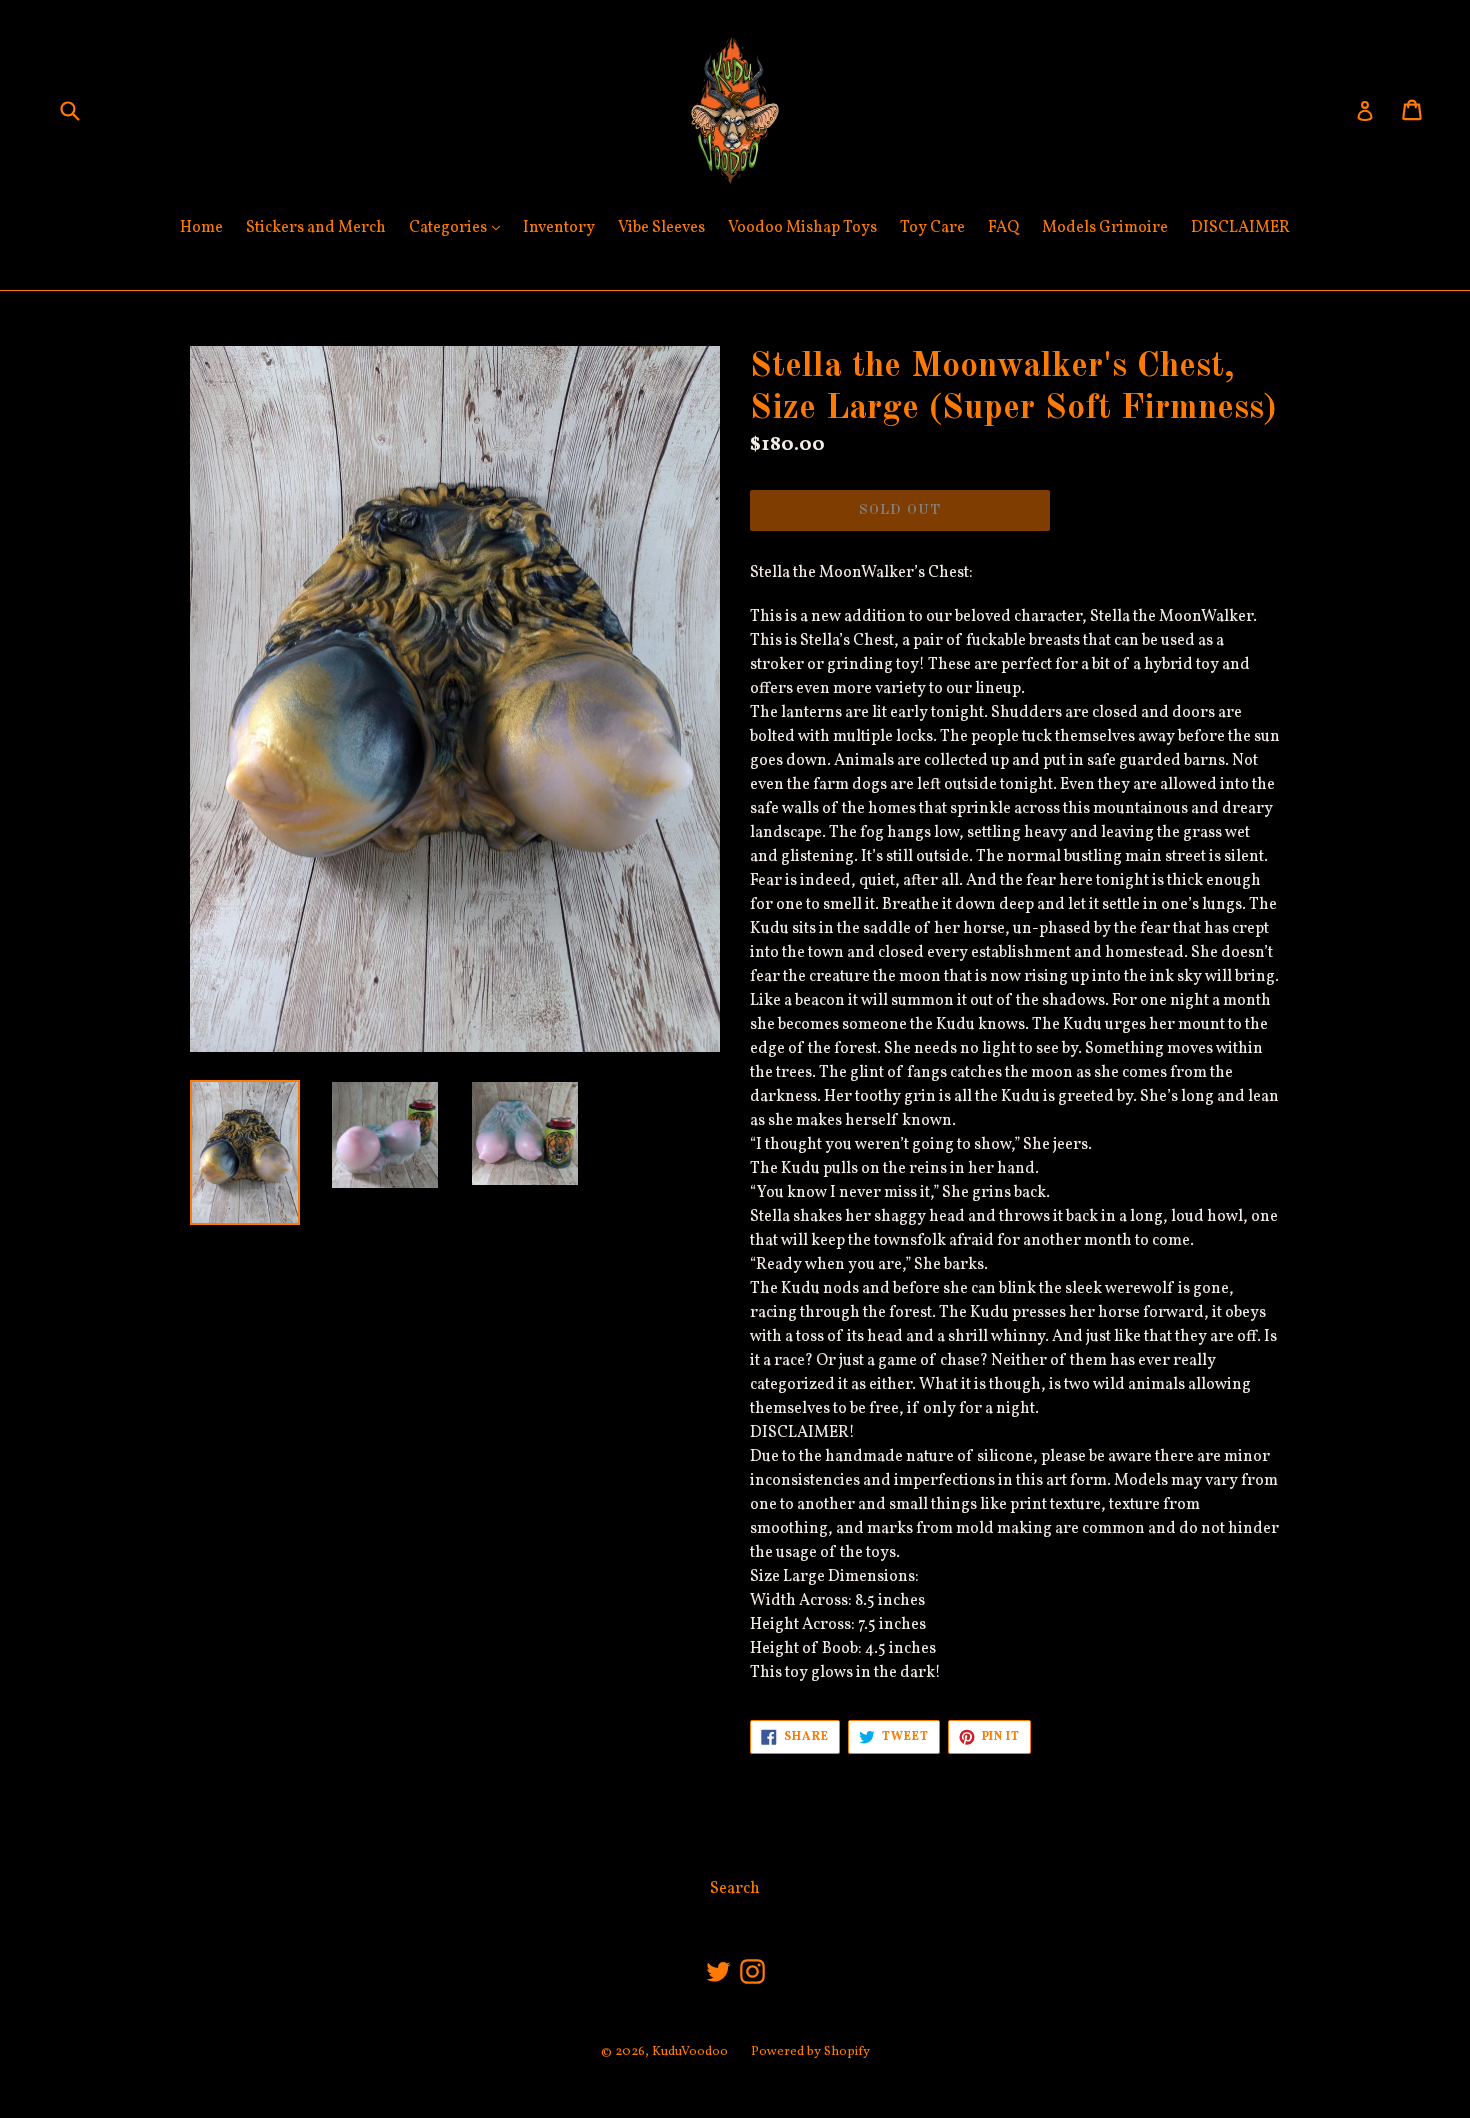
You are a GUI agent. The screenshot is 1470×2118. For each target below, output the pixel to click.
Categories (459, 227)
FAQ (1003, 228)
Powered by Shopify (810, 2052)
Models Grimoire (1105, 228)
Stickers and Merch (316, 228)
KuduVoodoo (690, 2052)
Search (735, 1889)
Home (201, 228)
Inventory (559, 228)
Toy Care (932, 228)
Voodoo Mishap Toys (802, 228)
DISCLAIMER (1240, 228)
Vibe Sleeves (661, 228)
